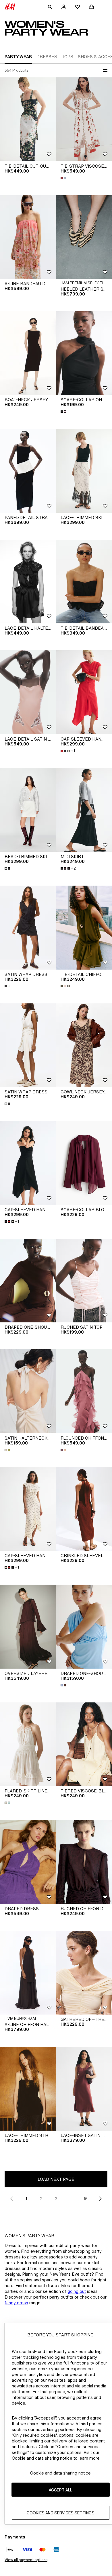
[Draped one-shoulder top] (28, 1281)
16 (86, 2199)
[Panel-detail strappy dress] (28, 471)
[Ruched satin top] (84, 1281)
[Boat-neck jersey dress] (28, 353)
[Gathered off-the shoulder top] (84, 1973)
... (71, 2199)
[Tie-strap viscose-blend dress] (84, 119)
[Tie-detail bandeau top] (84, 582)
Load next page (56, 2179)
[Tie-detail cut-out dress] (28, 119)
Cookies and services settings (61, 2513)
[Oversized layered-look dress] (28, 1627)
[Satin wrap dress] (28, 928)
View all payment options (26, 2560)
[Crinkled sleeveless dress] (84, 1509)
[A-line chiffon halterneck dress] (28, 1973)
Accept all (60, 2490)
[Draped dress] (28, 1862)
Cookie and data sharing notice (60, 2473)
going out (77, 2291)
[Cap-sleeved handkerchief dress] (84, 692)
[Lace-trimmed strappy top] (28, 2089)
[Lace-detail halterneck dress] (28, 582)
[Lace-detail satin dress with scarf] (28, 692)
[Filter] (104, 71)
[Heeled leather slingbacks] (84, 237)
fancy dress (16, 2303)
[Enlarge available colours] (64, 178)
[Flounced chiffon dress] (84, 1391)
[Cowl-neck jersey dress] (84, 1045)
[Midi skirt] (84, 810)
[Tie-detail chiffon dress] (84, 928)
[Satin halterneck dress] (28, 1391)
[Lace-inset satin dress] (84, 2089)
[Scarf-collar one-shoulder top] (84, 353)
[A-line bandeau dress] (28, 237)
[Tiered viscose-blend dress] (84, 1744)
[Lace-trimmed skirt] (84, 471)
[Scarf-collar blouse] (84, 1163)
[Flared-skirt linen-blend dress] (28, 1744)
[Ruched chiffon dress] (84, 1862)
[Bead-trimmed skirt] (28, 810)
